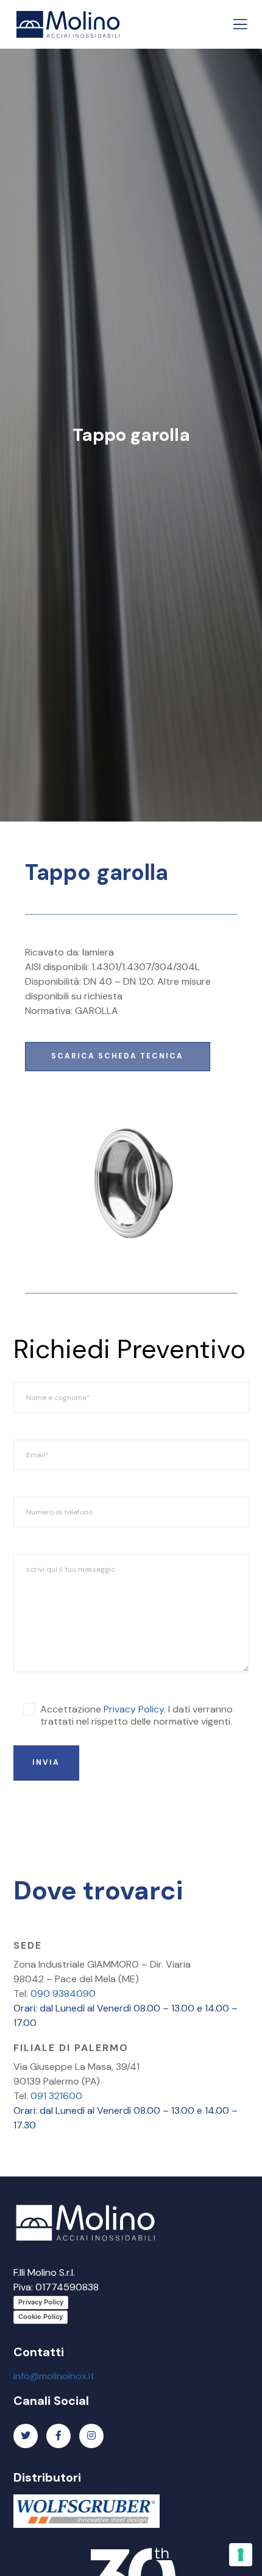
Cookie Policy (41, 2317)
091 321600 (56, 2096)
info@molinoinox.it (54, 2376)
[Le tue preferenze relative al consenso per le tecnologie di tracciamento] (241, 2555)
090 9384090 (63, 1994)
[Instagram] (91, 2436)
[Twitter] (26, 2436)
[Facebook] (58, 2436)
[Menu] (236, 24)
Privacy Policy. (135, 1709)
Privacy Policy (41, 2302)
